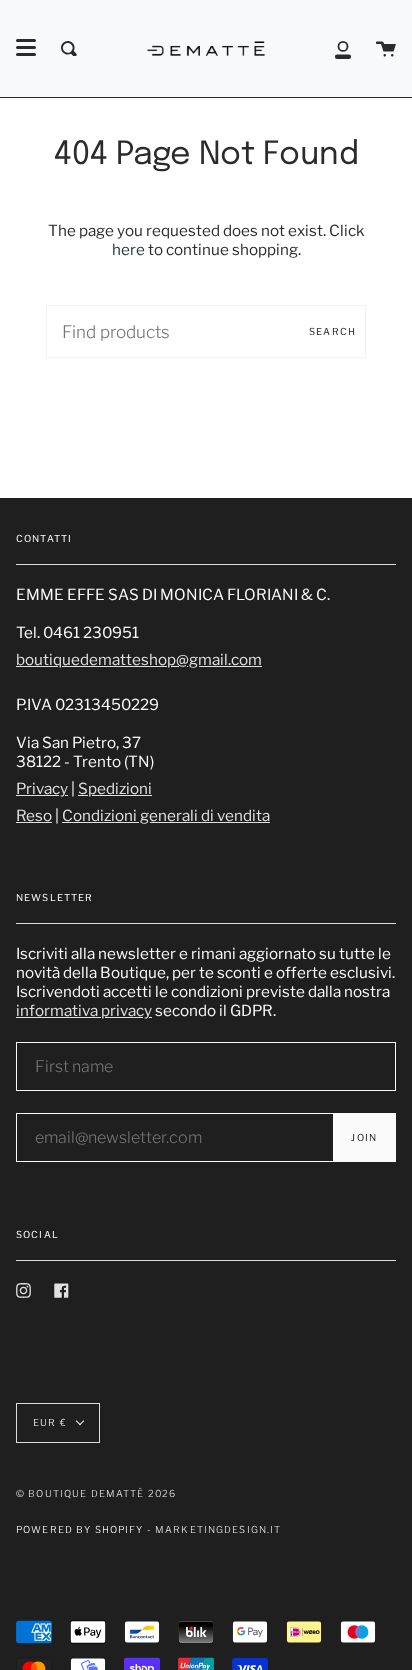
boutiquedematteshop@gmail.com (139, 659)
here (128, 249)
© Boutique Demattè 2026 (96, 1493)
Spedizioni (115, 788)
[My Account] (343, 48)
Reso (34, 815)
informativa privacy (84, 1010)
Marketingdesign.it (218, 1529)
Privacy (42, 788)
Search (332, 331)
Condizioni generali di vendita (166, 815)
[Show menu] (26, 48)
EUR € (50, 1422)
